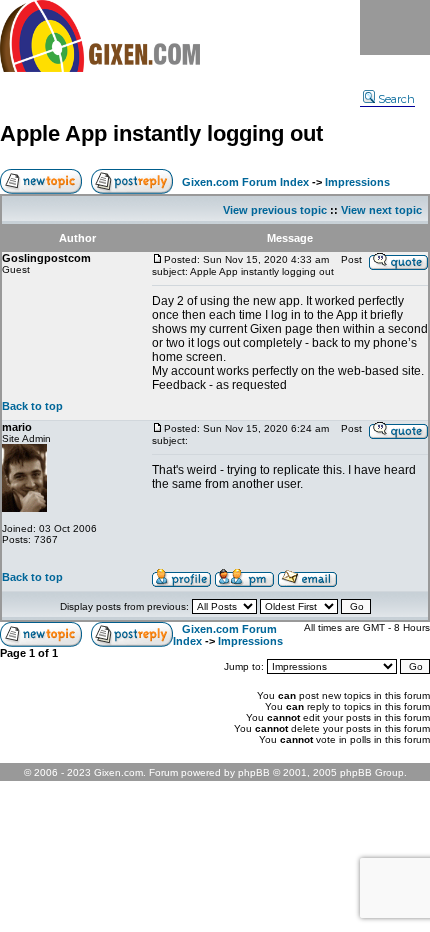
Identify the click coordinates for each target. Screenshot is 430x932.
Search (396, 99)
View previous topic (275, 210)
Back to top (32, 406)
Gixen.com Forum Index (245, 182)
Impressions (357, 182)
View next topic (381, 210)
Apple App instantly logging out (161, 133)
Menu (395, 27)
